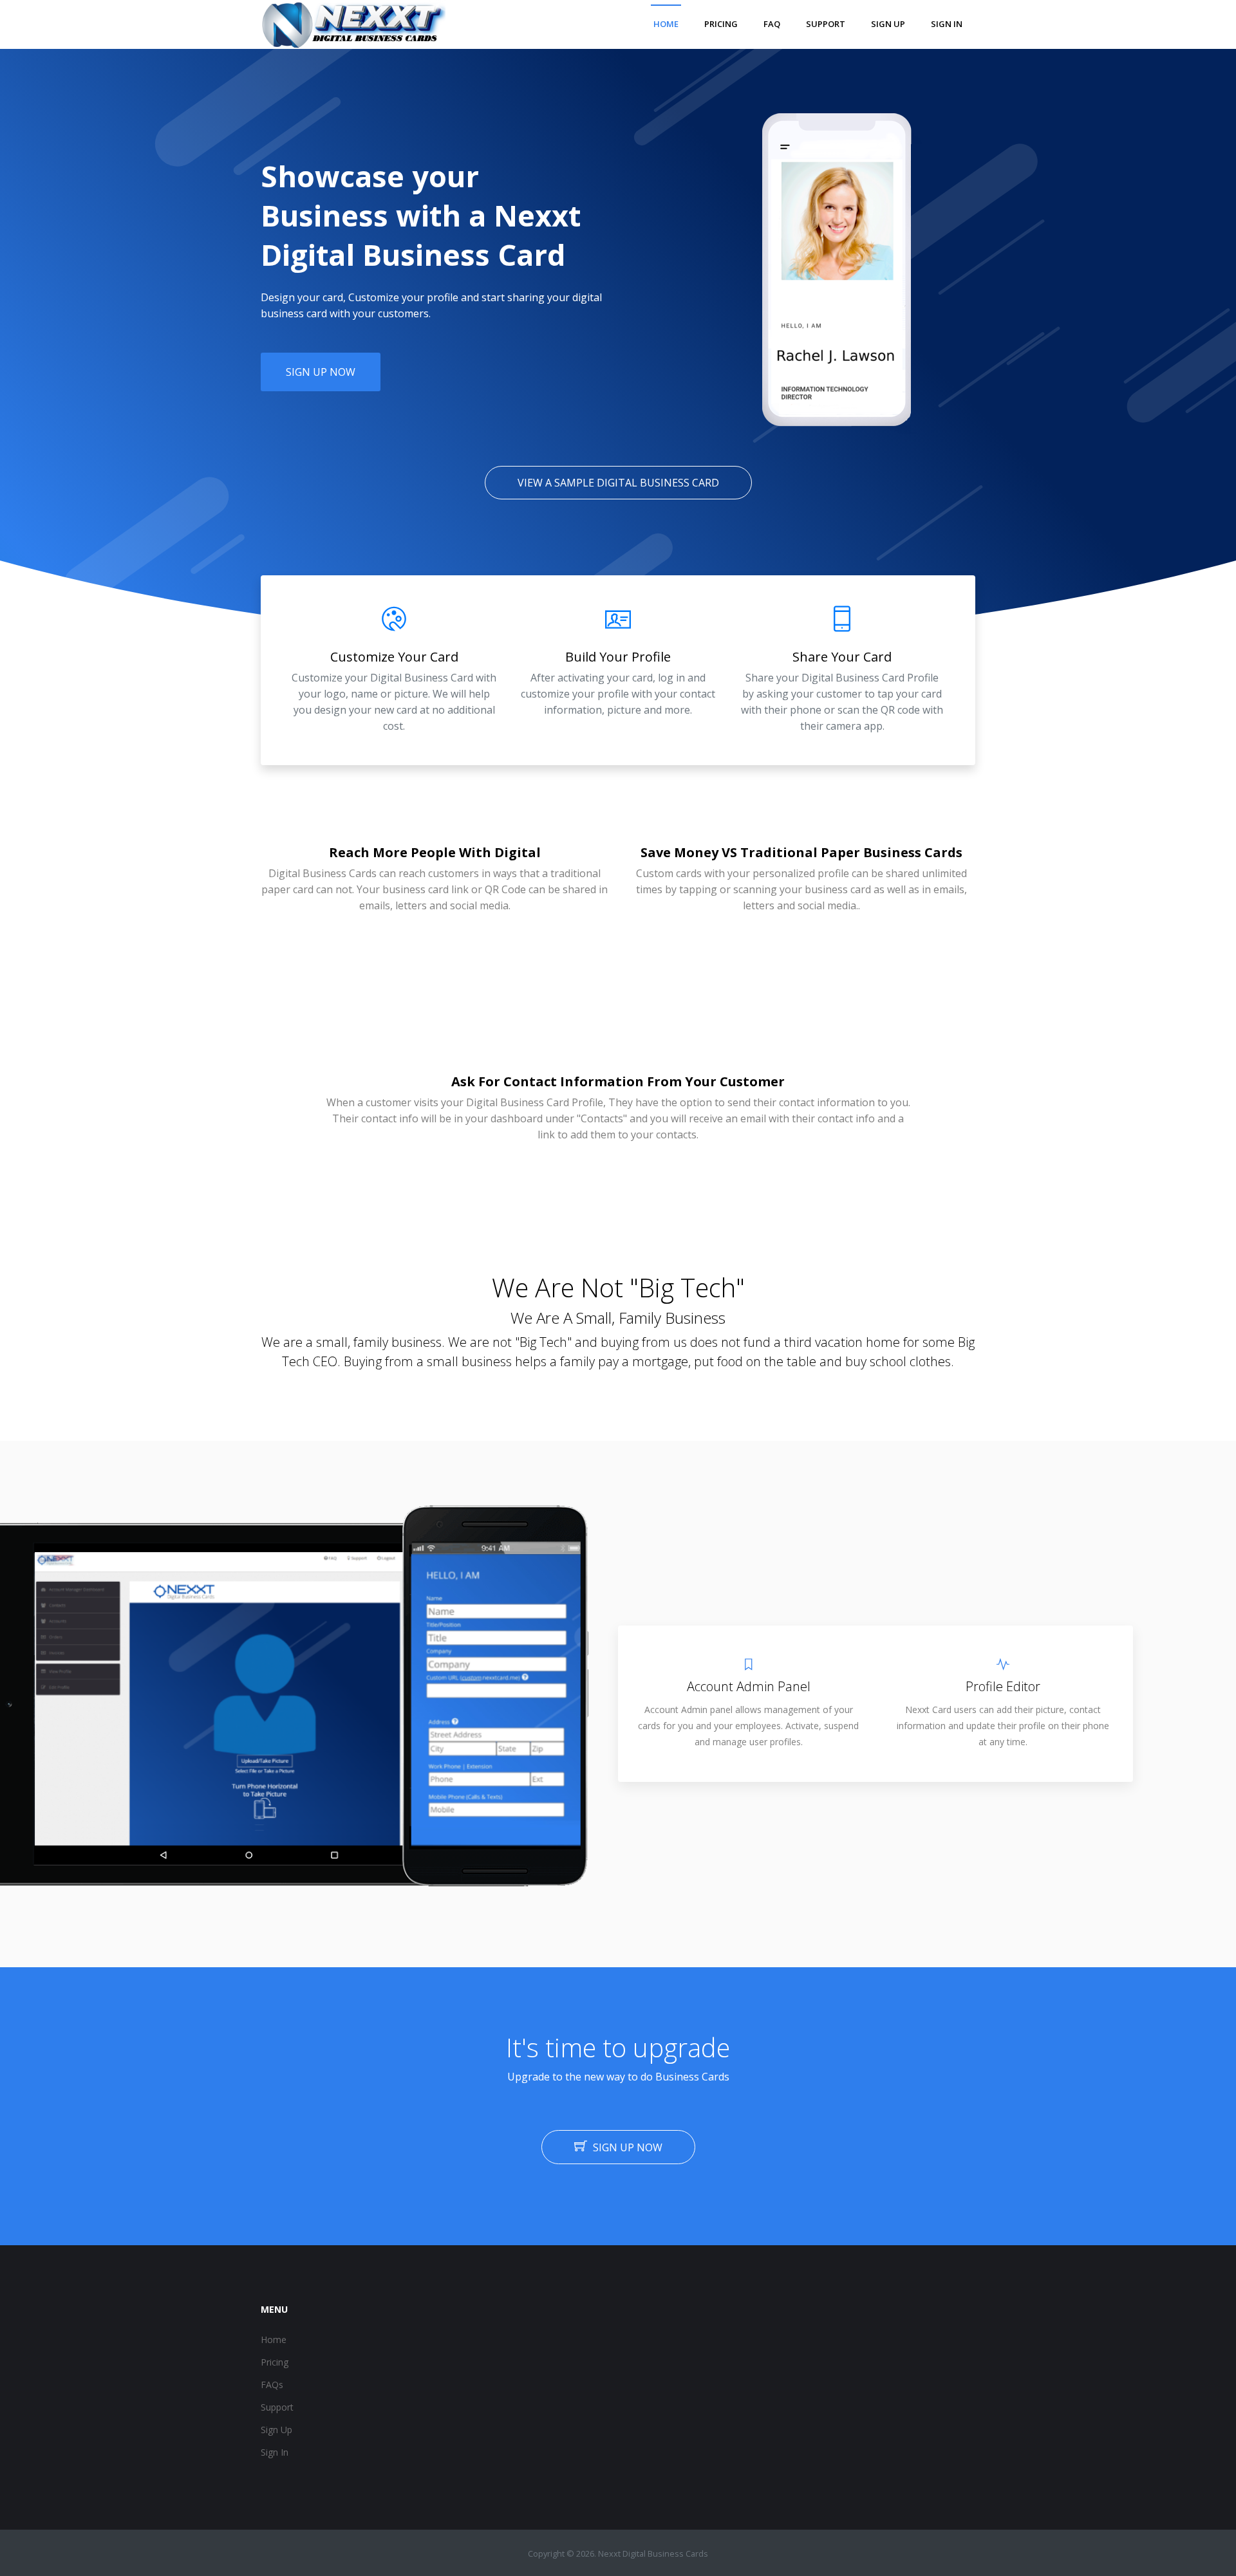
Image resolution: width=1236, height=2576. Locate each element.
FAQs (272, 2385)
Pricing (721, 24)
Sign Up (276, 2430)
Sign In (275, 2452)
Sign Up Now (321, 372)
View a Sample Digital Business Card (618, 483)
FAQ (772, 24)
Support (826, 24)
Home (666, 24)
